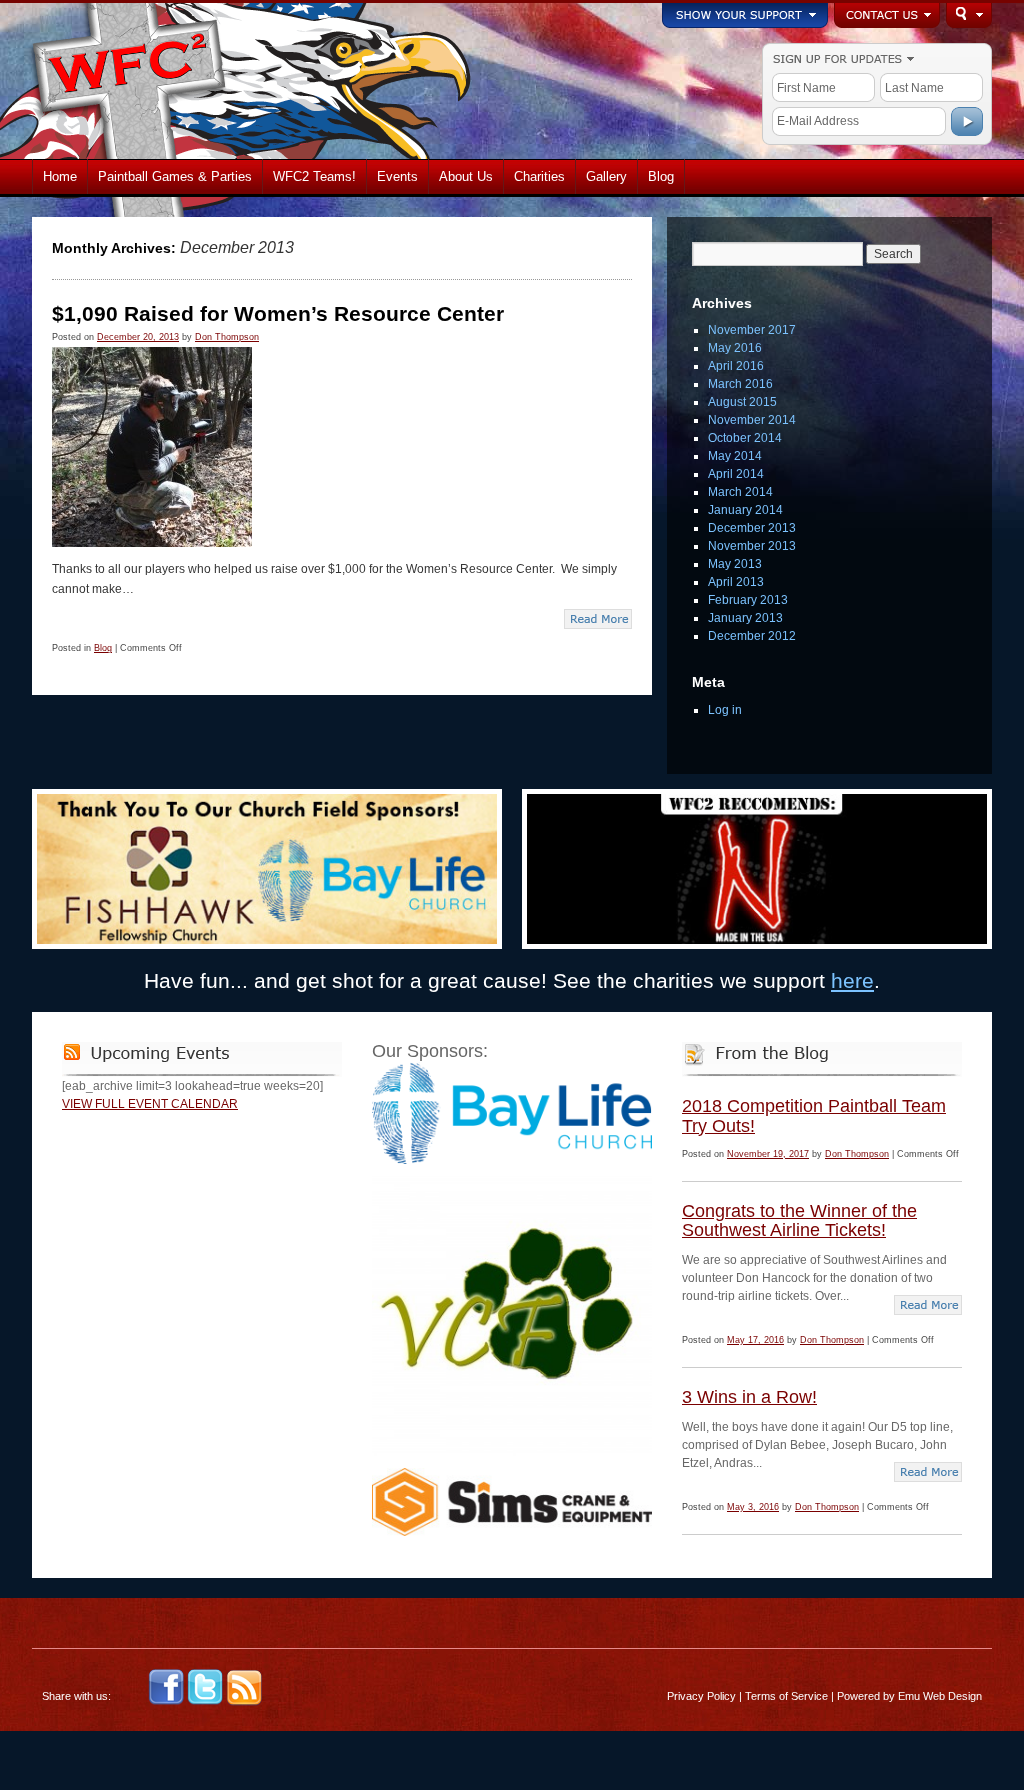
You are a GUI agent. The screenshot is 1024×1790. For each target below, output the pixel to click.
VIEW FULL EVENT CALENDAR (150, 1104)
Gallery (606, 176)
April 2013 (736, 582)
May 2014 (735, 456)
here (852, 980)
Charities (539, 176)
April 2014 (736, 474)
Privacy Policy (701, 1696)
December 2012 (752, 636)
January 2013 (745, 618)
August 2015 (742, 402)
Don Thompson (227, 337)
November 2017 (752, 330)
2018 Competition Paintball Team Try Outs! (814, 1116)
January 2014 (745, 510)
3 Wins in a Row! (749, 1397)
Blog (661, 176)
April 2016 (736, 366)
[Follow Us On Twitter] (205, 1702)
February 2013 (748, 600)
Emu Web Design (940, 1696)
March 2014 (740, 492)
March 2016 (740, 384)
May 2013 (735, 564)
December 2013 (752, 528)
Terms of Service (786, 1696)
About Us (466, 176)
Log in (725, 710)
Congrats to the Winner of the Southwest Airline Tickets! (799, 1221)
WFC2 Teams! (314, 176)
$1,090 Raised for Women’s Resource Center (278, 313)
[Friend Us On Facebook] (166, 1702)
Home (60, 176)
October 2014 (745, 438)
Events (397, 176)
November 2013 (752, 546)
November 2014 (752, 420)
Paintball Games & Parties (175, 176)
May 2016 (735, 348)
